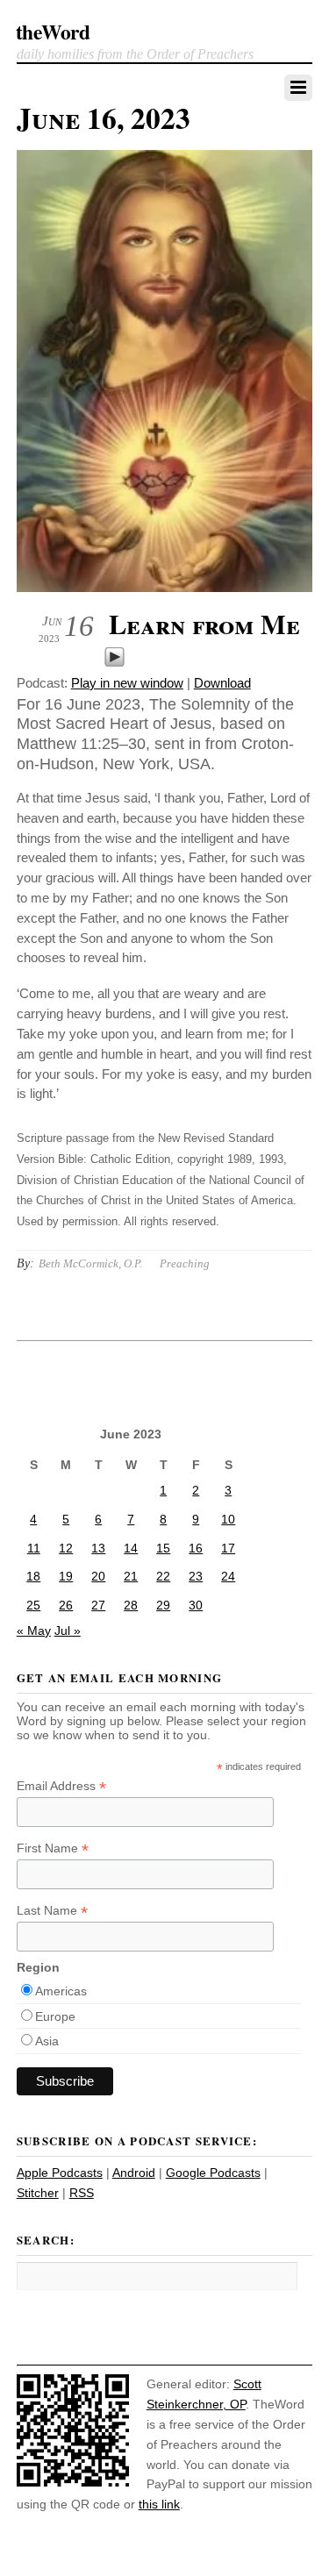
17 (228, 1548)
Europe (55, 2016)
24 (228, 1576)
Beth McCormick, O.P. (90, 1263)
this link (159, 2504)
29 (163, 1605)
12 (66, 1548)
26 (66, 1605)
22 (163, 1576)
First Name (53, 1848)
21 (131, 1576)
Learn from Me (204, 624)
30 (196, 1605)
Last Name (52, 1911)
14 (131, 1548)
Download (222, 683)
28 (131, 1605)
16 (196, 1548)
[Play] (114, 663)
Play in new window (127, 683)
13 (98, 1548)
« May (34, 1631)
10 (228, 1519)
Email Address (61, 1786)
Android (134, 2173)
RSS (82, 2193)
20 (98, 1576)
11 (34, 1548)
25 (33, 1605)
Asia (47, 2041)
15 (163, 1548)
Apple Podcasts (60, 2173)
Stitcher (38, 2193)
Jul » (68, 1631)
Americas (61, 1991)
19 (66, 1576)
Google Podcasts (213, 2173)
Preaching (185, 1263)
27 (98, 1605)
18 (33, 1576)
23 (196, 1576)
